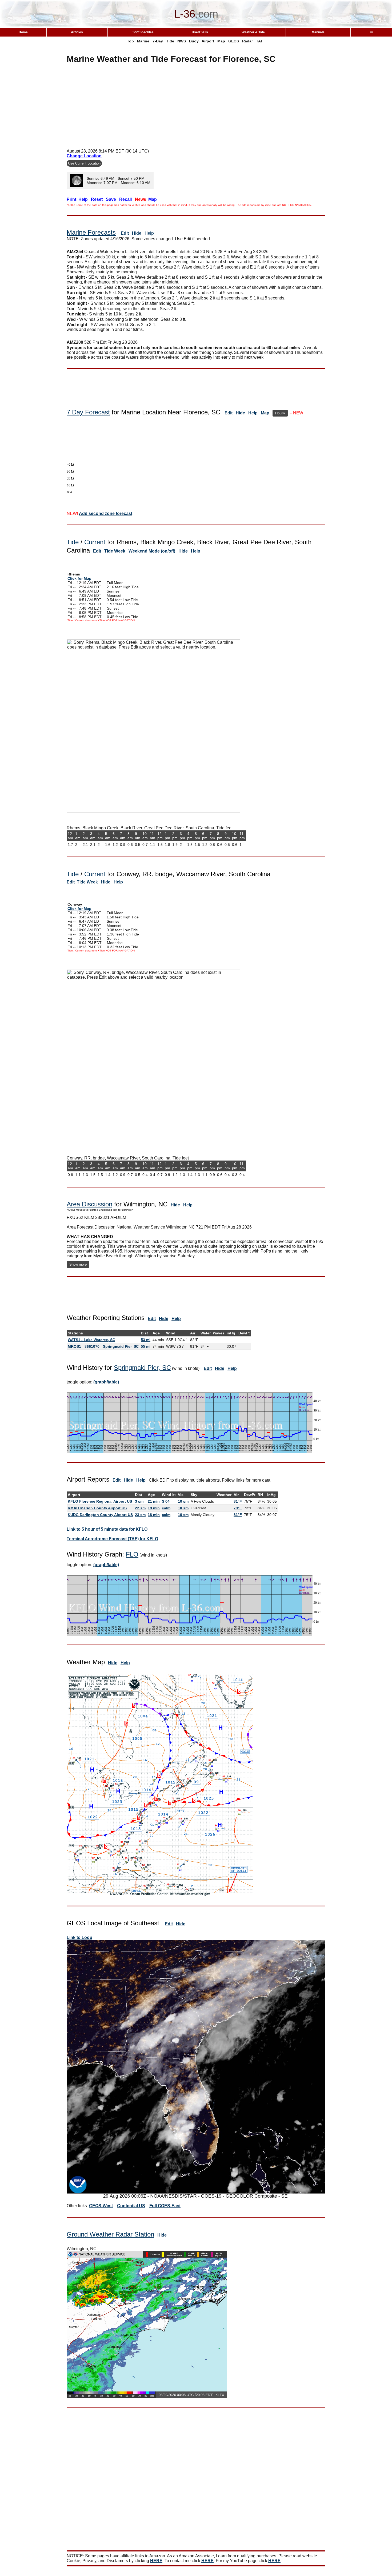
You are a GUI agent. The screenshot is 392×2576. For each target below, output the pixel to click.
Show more (78, 1264)
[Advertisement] (196, 107)
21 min (154, 1501)
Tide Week (115, 551)
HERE (156, 2561)
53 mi (146, 1340)
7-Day (158, 41)
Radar (247, 41)
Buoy (194, 41)
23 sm (140, 1515)
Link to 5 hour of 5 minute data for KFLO (107, 1529)
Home (23, 32)
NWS (182, 41)
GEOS (234, 41)
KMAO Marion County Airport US (97, 1508)
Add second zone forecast (106, 513)
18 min (154, 1515)
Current (95, 542)
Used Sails (200, 32)
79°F (238, 1508)
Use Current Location (84, 163)
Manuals (318, 32)
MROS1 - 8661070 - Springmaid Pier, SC (103, 1346)
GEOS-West (101, 2206)
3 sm (139, 1501)
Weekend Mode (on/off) (152, 551)
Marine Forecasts (91, 232)
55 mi (146, 1346)
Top (130, 41)
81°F (238, 1501)
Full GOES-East (165, 2206)
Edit (125, 233)
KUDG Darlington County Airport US (100, 1515)
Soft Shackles (143, 32)
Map (221, 41)
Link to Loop (79, 1937)
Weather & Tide (253, 32)
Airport (208, 41)
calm (166, 1508)
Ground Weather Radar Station (110, 2234)
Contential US (131, 2206)
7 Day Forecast (88, 412)
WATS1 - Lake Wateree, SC (91, 1340)
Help (149, 233)
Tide (170, 41)
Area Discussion (89, 1204)
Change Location (84, 156)
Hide (137, 233)
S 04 (166, 1501)
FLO (132, 1554)
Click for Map (79, 578)
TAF (260, 41)
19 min (154, 1508)
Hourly (280, 413)
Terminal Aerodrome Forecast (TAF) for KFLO (112, 1539)
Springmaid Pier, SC (142, 1368)
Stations (75, 1333)
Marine (143, 41)
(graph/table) (106, 1382)
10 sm (183, 1501)
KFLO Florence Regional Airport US (100, 1501)
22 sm (140, 1508)
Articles (77, 32)
